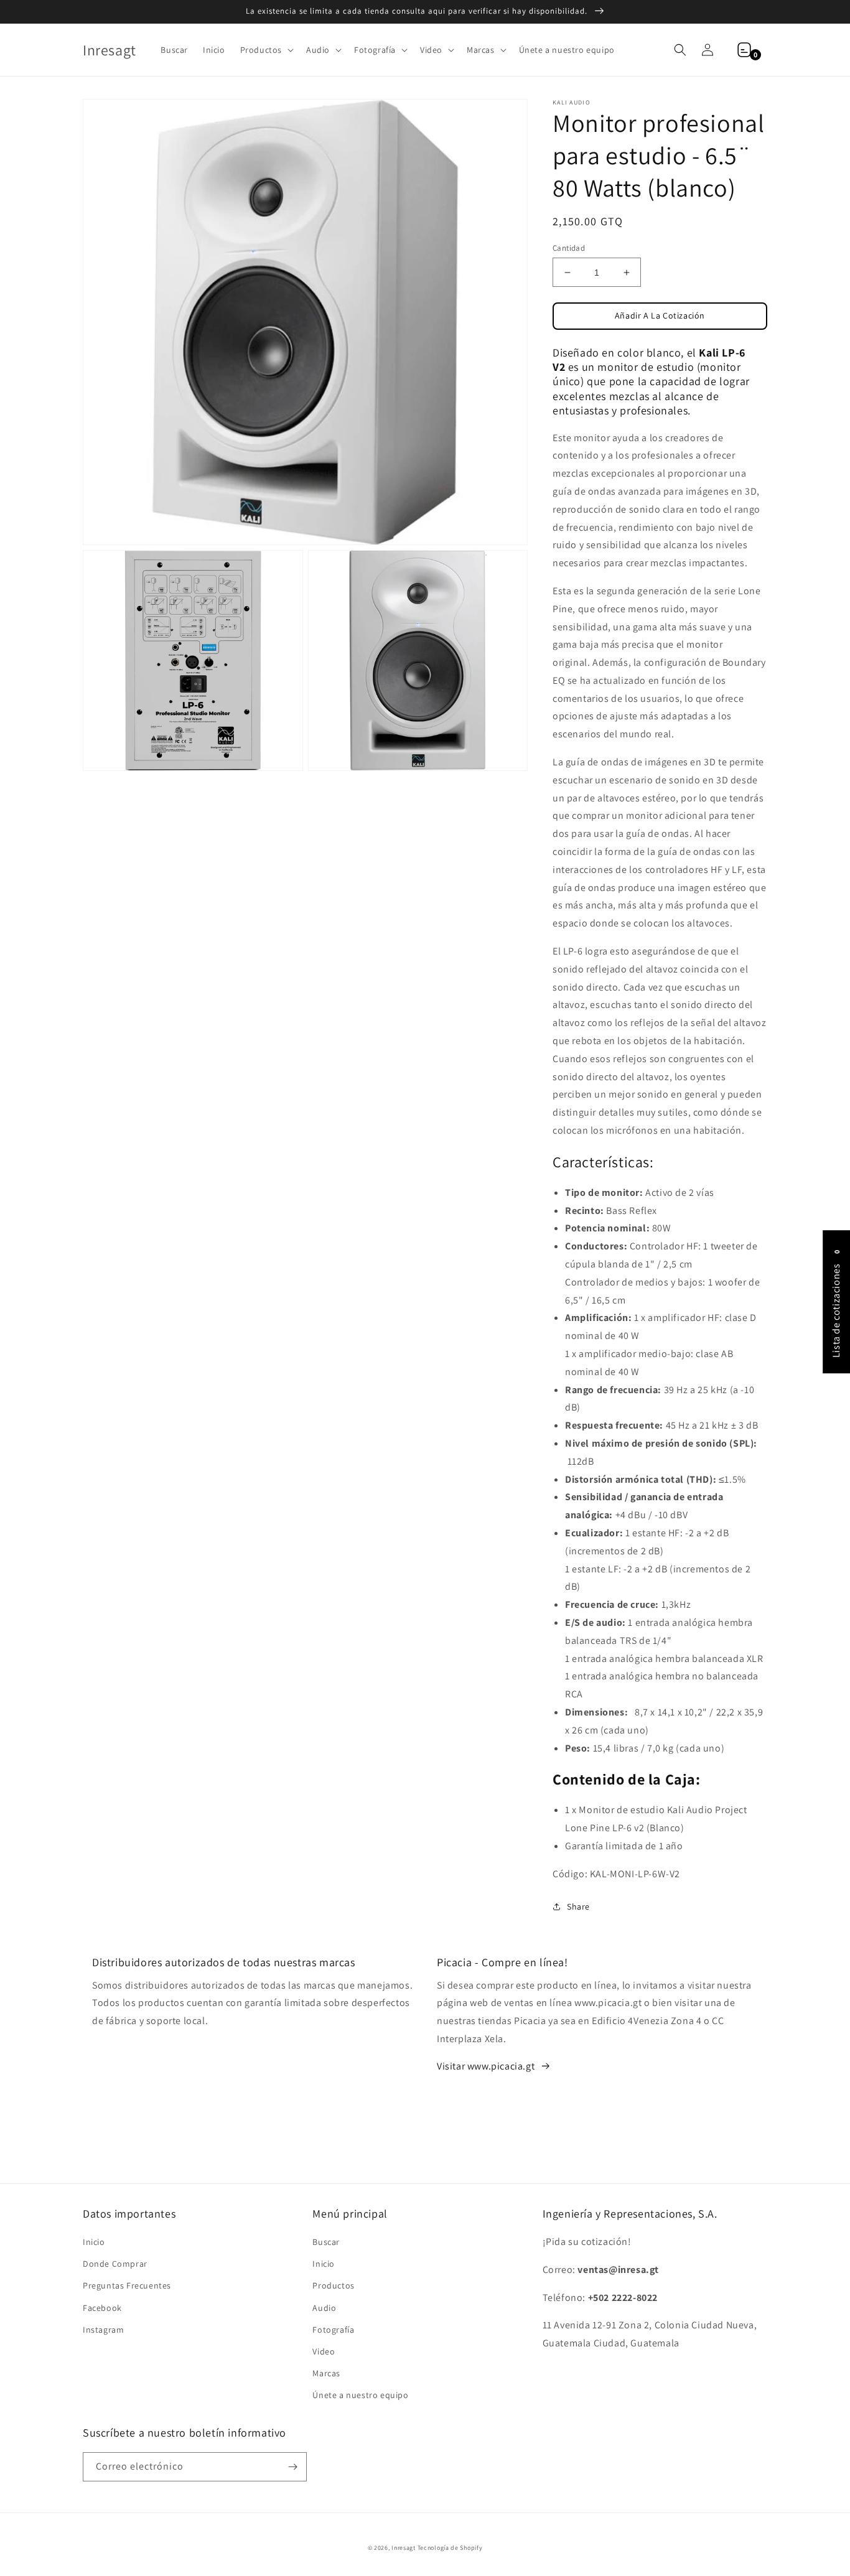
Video (324, 2351)
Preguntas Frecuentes (127, 2285)
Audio (324, 2308)
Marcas (326, 2373)
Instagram (103, 2330)
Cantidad (569, 248)
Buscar (326, 2242)
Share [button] (578, 1906)
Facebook (102, 2308)
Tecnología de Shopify (450, 2548)
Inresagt (404, 2548)
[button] (266, 50)
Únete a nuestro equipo (360, 2395)
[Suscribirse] (292, 2467)
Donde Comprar (115, 2264)
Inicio (94, 2242)
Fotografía (333, 2330)
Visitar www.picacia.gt (486, 2066)
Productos (333, 2285)
